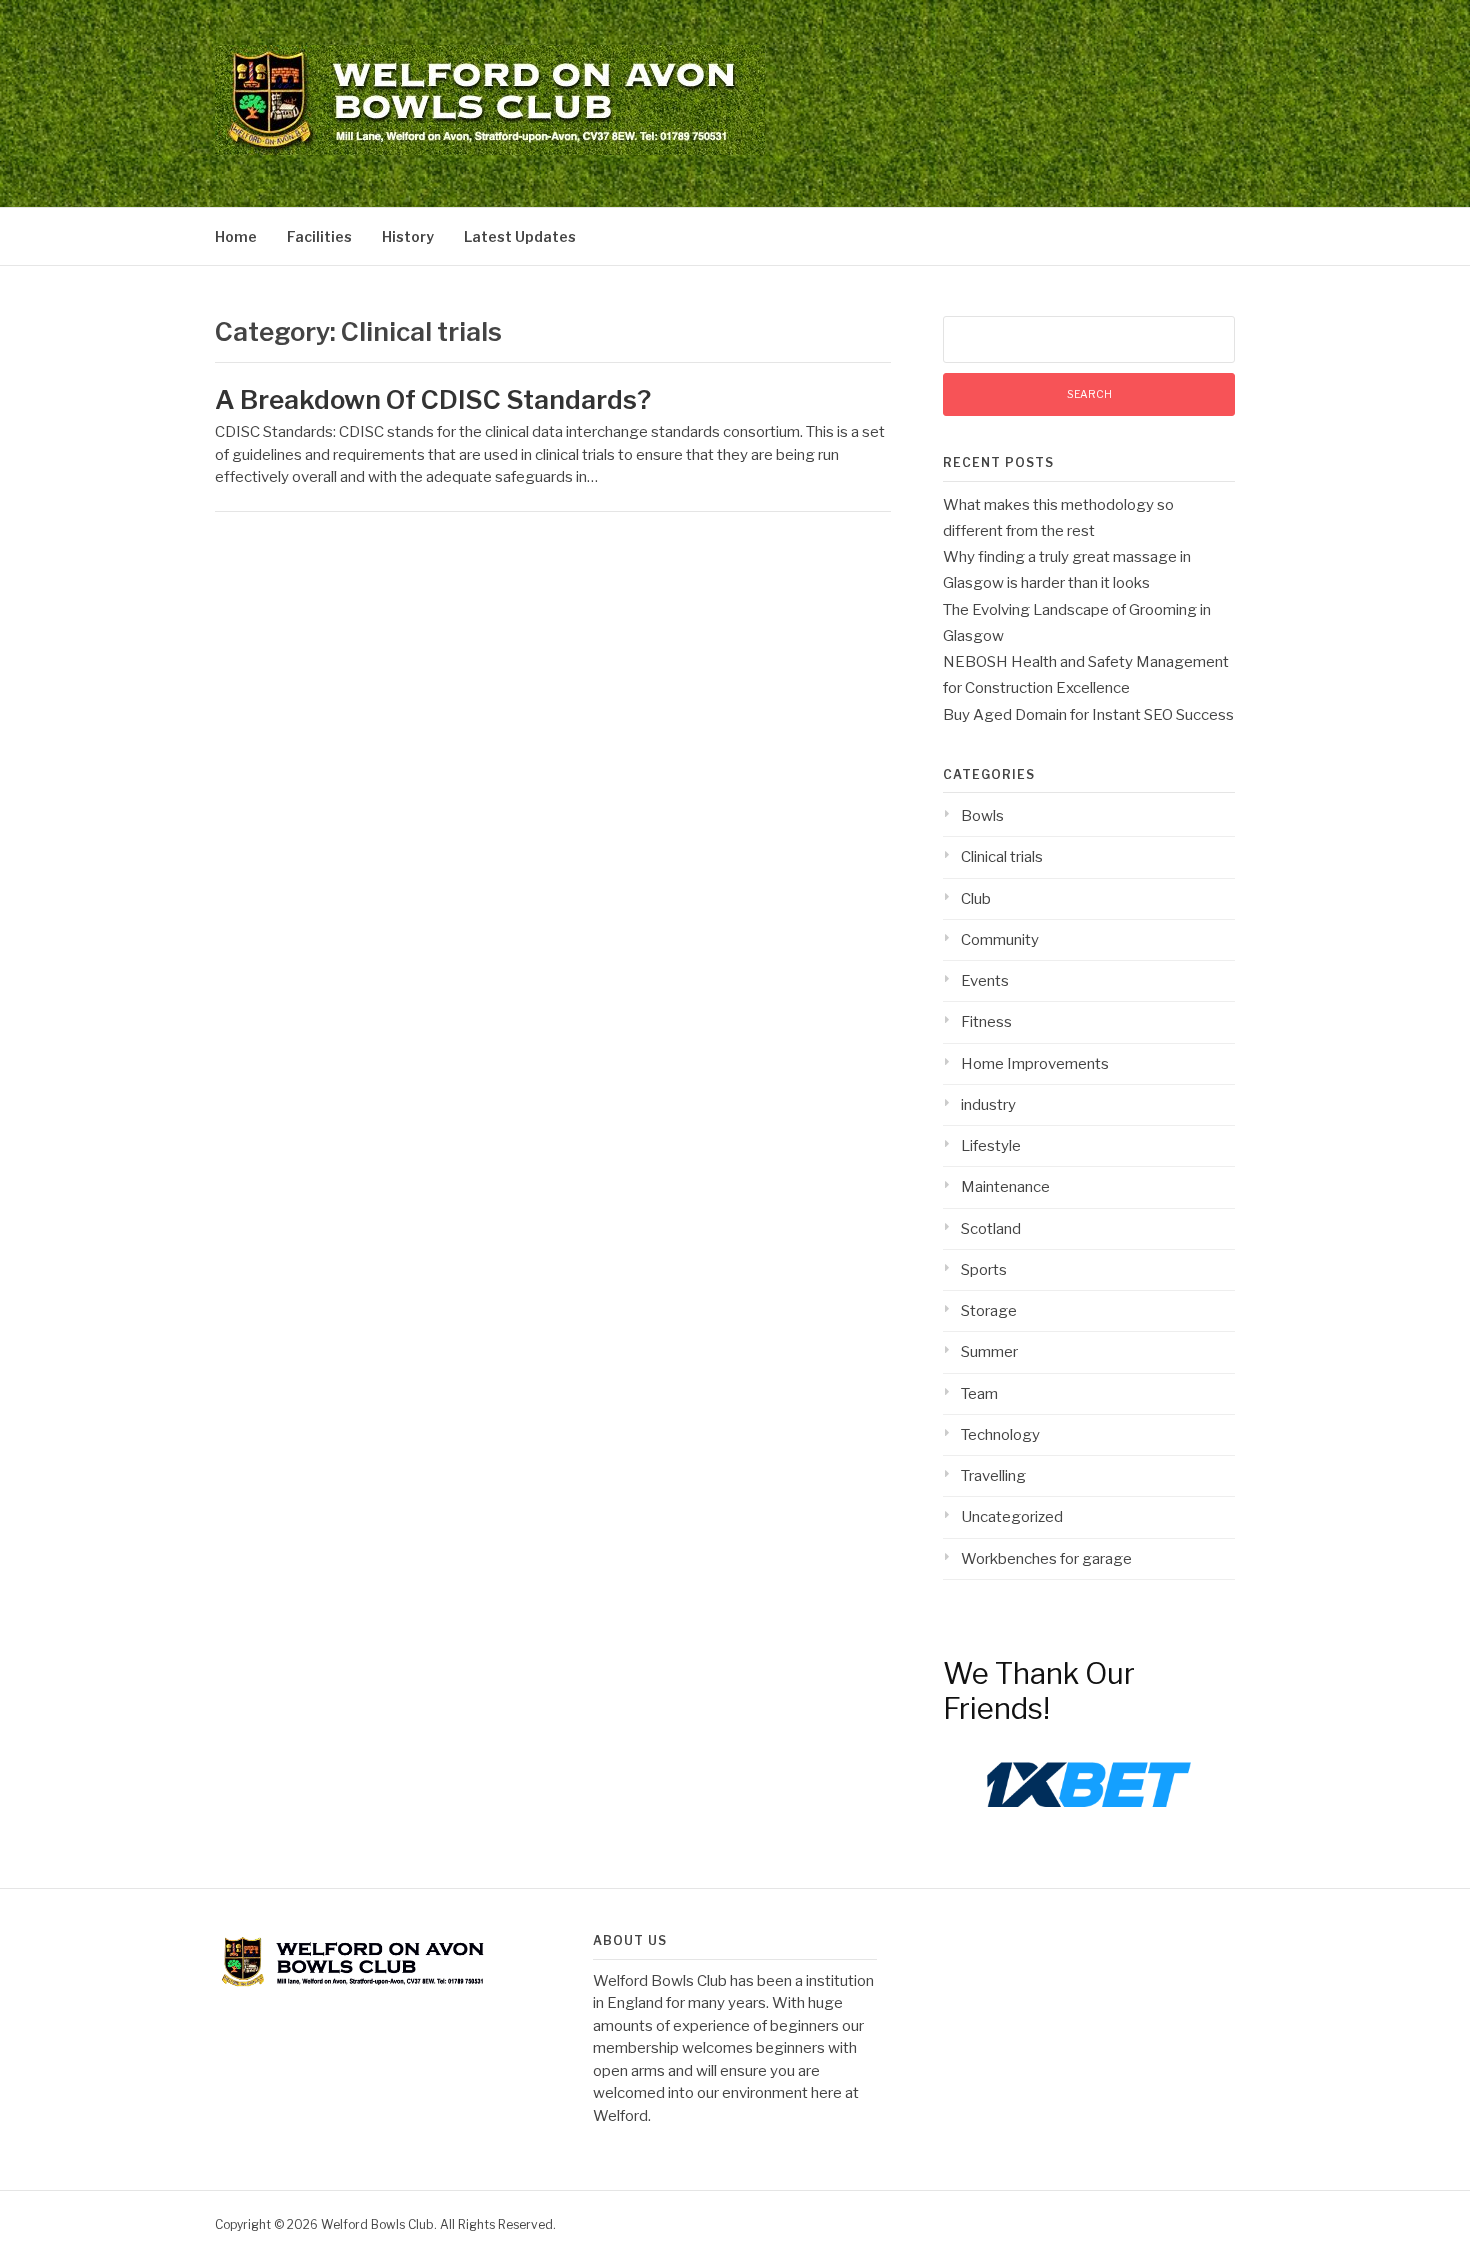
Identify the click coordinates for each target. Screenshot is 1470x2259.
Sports (984, 1270)
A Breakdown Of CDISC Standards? (433, 399)
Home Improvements (1035, 1064)
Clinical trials (1002, 857)
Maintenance (1005, 1187)
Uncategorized (1012, 1517)
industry (988, 1105)
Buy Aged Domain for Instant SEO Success (1088, 715)
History (408, 236)
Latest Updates (520, 236)
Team (979, 1394)
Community (1000, 940)
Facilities (319, 236)
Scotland (991, 1229)
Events (985, 981)
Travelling (993, 1476)
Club (976, 899)
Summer (989, 1352)
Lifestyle (991, 1146)
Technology (1000, 1435)
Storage (989, 1311)
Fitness (986, 1022)
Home (236, 236)
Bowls (982, 816)
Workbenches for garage (1046, 1559)
